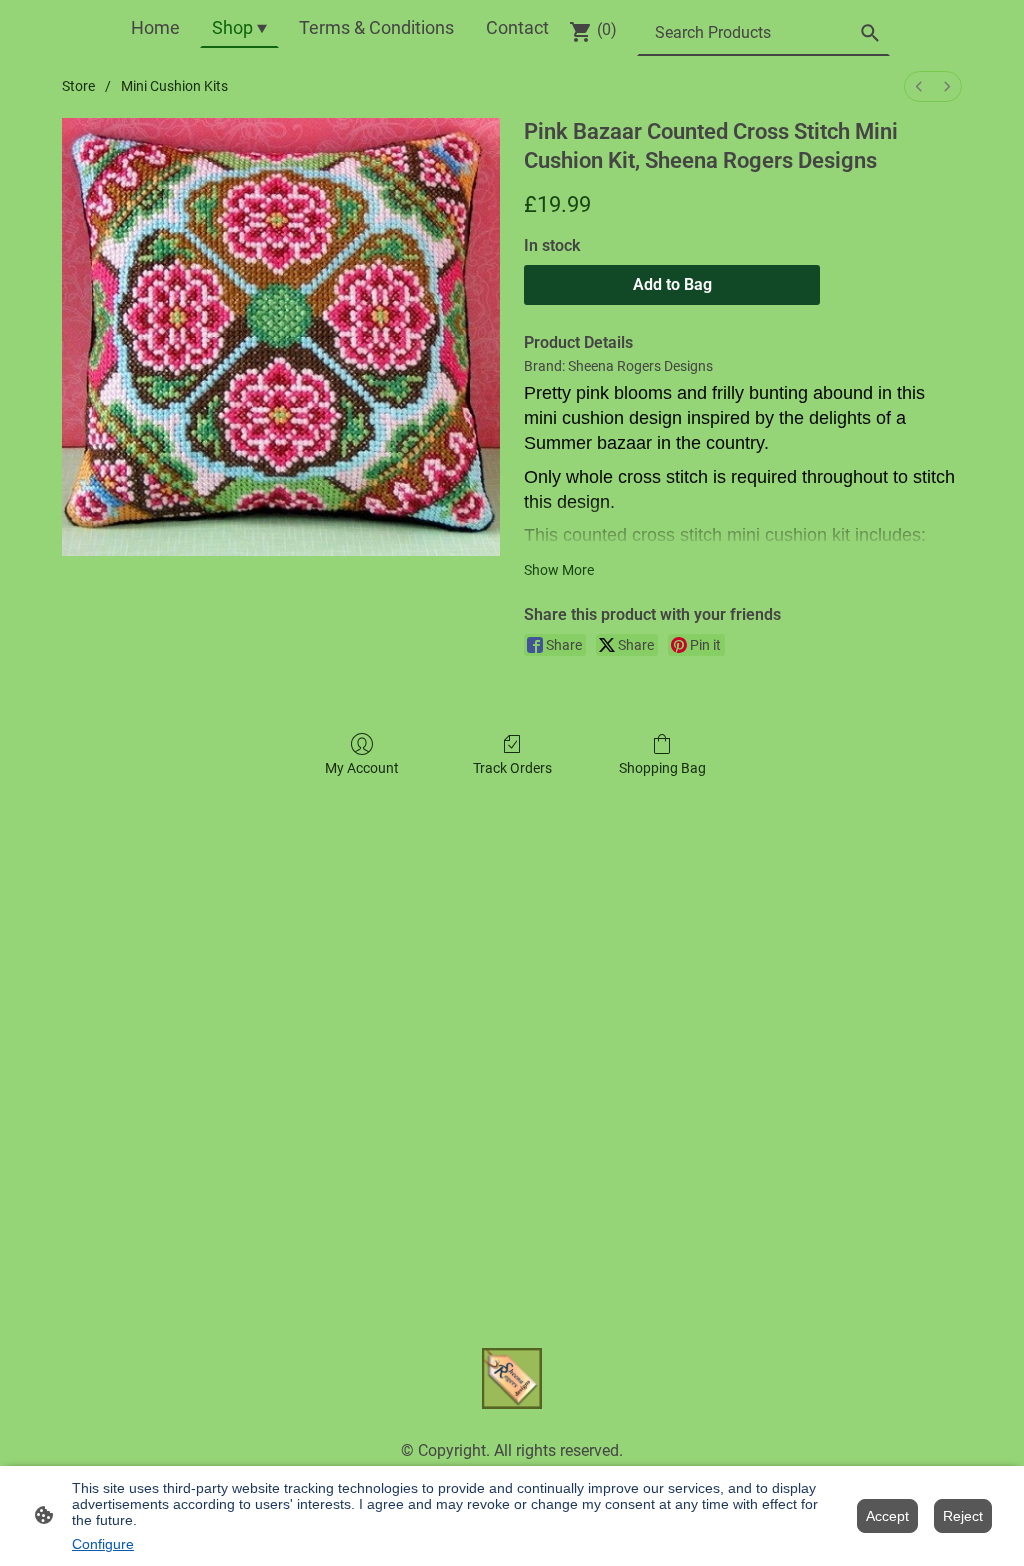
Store (78, 86)
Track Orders (512, 768)
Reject (963, 1516)
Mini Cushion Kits (174, 86)
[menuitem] (919, 86)
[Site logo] (512, 1378)
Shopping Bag (662, 768)
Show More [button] (559, 570)
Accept (887, 1516)
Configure (103, 1544)
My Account (362, 768)
